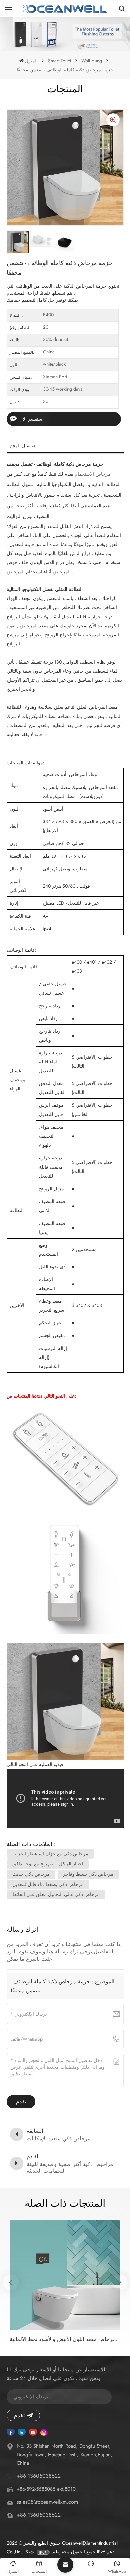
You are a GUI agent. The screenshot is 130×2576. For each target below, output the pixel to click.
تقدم (19, 2415)
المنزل (31, 61)
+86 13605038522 (39, 2476)
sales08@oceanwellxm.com (47, 2502)
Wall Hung (92, 61)
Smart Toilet (59, 61)
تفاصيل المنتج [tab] (23, 446)
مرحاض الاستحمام (93, 474)
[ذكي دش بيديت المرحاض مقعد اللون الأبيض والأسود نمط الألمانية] (65, 2275)
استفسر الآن (31, 419)
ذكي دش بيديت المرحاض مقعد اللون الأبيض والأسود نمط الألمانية (65, 2339)
